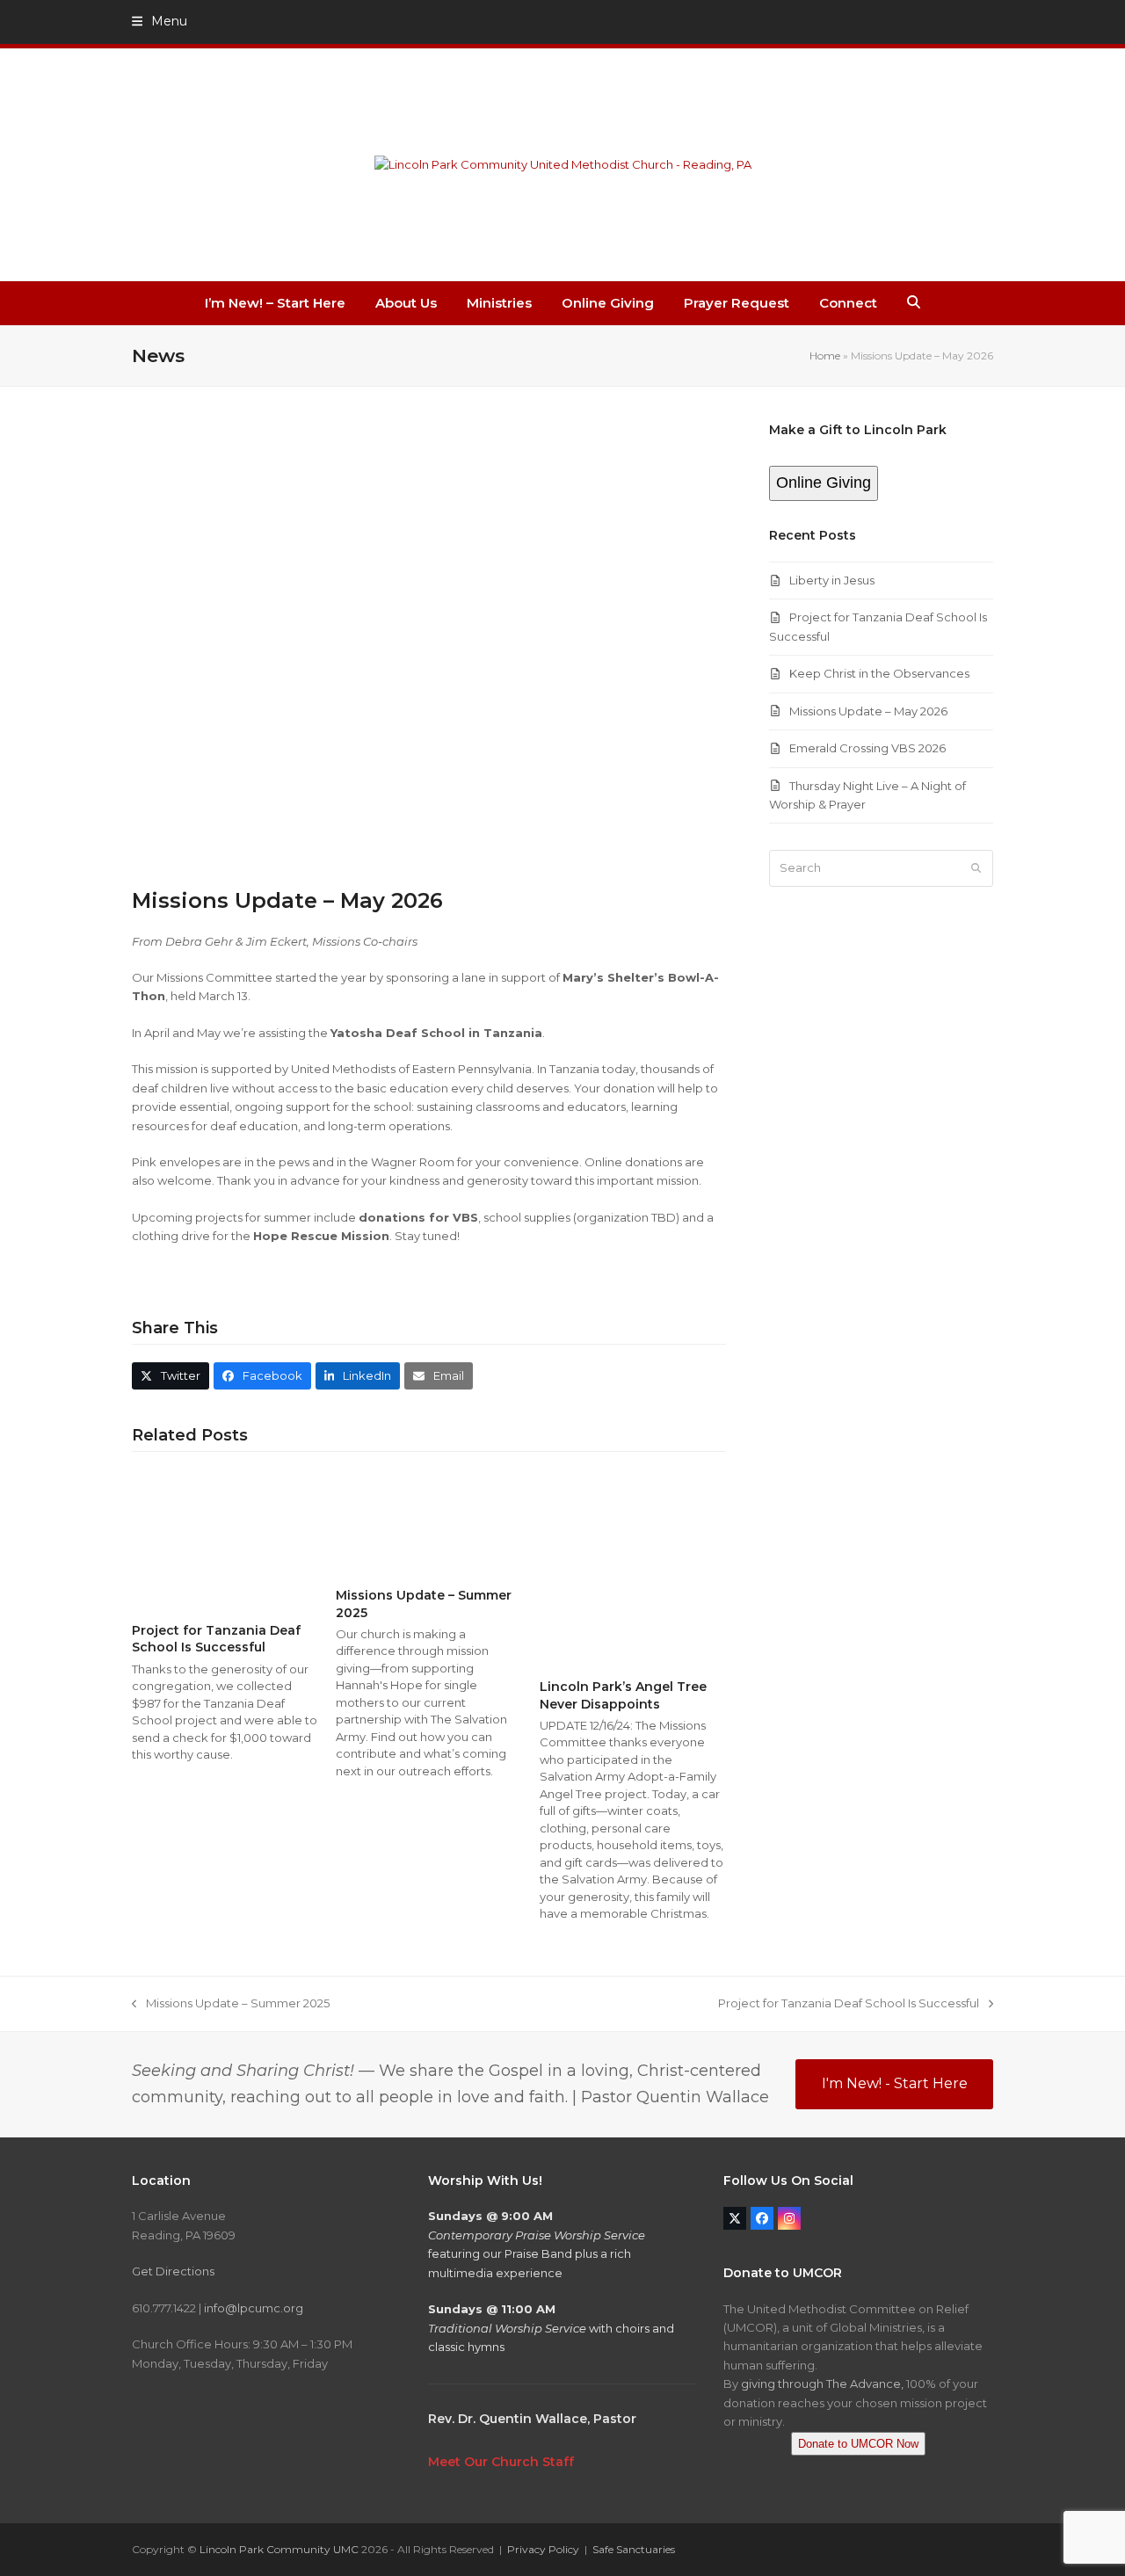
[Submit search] (976, 868)
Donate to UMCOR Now (858, 2444)
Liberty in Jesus (832, 580)
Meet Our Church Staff (501, 2462)
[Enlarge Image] (429, 643)
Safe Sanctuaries (634, 2549)
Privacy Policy (543, 2549)
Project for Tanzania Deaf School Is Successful (216, 1639)
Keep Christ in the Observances (879, 673)
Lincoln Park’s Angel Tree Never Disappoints (623, 1695)
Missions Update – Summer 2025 (231, 2004)
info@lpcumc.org (254, 2308)
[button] (160, 21)
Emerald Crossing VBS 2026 (867, 748)
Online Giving (824, 483)
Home (825, 356)
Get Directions (173, 2271)
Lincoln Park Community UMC (279, 2549)
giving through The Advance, (822, 2384)
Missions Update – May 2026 (868, 711)
